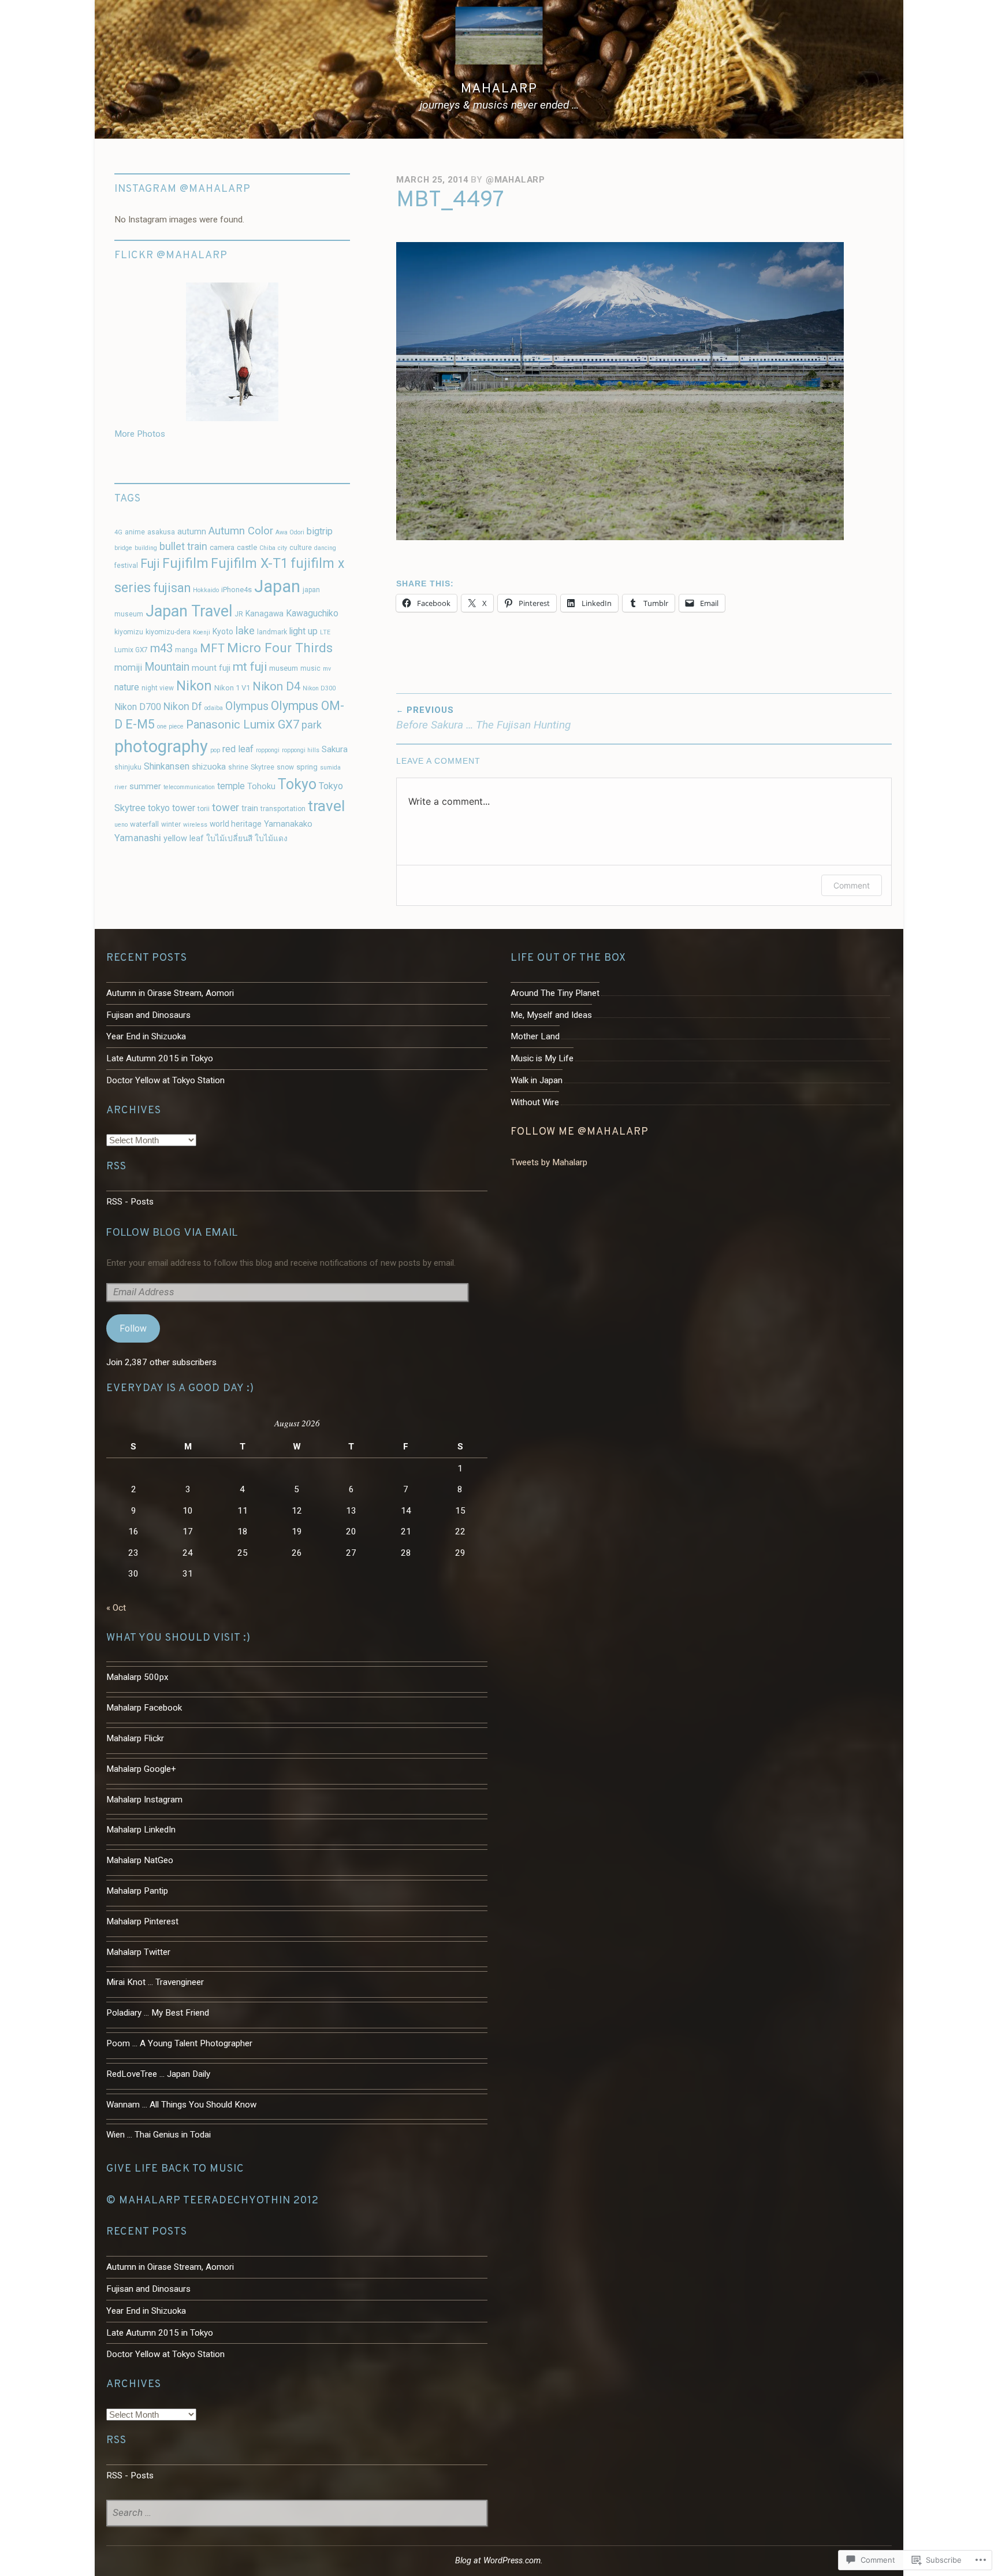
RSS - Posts (130, 1202)
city (282, 548)
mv (327, 669)
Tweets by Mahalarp (549, 1162)
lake (245, 631)
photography (161, 746)
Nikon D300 (319, 688)
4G (118, 532)
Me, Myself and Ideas (551, 1015)
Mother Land (535, 1036)
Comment (852, 885)
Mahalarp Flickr (135, 1738)
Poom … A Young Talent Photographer (179, 2043)
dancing (325, 548)
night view (158, 688)
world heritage (236, 824)
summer (145, 787)
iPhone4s (237, 590)
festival (126, 566)
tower (226, 808)
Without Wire (535, 1102)
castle (247, 547)
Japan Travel (189, 611)
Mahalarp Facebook (144, 1708)
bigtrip (320, 531)
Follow (133, 1328)
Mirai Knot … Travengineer (155, 1982)
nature (127, 687)
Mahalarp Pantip (137, 1891)
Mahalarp (499, 89)
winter (171, 824)
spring (307, 767)
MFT (212, 648)
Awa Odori (290, 532)
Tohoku (261, 787)
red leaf (238, 749)
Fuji (150, 564)
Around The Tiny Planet (555, 993)
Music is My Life (542, 1058)
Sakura (335, 749)
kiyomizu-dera (168, 632)
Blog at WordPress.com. (499, 2561)
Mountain (167, 667)
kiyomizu (129, 632)
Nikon (194, 686)
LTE (325, 632)
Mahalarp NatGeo (140, 1860)
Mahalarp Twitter (138, 1952)
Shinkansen (167, 766)
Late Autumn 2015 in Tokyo (160, 1058)
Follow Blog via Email (172, 1232)
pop (215, 750)
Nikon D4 (276, 686)
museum (284, 668)
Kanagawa (265, 614)
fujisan (172, 588)
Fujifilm (185, 564)
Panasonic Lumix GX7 (243, 724)
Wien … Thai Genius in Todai (159, 2135)
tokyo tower (172, 808)
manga (186, 650)
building (146, 548)
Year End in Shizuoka (146, 1036)
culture (301, 548)
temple (231, 786)
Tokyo (297, 784)
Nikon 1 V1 (232, 688)
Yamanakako (288, 824)
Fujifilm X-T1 (249, 564)
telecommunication (189, 787)
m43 (161, 648)
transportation (283, 809)
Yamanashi (138, 838)
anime (135, 532)
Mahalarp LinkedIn (141, 1830)
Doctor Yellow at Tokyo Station (165, 1080)
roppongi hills (301, 750)
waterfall (144, 824)
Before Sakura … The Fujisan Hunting (483, 718)
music (310, 668)
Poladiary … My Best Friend (158, 2013)
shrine (238, 767)
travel (326, 806)
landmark (272, 632)
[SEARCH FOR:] (297, 2513)
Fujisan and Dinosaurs (148, 1015)
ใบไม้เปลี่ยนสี (229, 838)
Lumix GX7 (131, 650)
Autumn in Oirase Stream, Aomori (170, 993)
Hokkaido (206, 590)
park (312, 725)
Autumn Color (241, 531)
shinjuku (128, 767)
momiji (128, 668)
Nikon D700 (138, 707)
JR (239, 614)
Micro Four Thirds (280, 648)
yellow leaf (184, 839)
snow (285, 767)
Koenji (202, 632)
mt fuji (250, 667)
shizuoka (209, 767)
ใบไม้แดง (271, 838)
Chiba (267, 548)
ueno (121, 825)
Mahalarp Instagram (144, 1800)
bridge (123, 548)
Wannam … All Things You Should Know (181, 2105)
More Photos (140, 434)
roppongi (268, 750)
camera (222, 547)
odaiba (214, 708)
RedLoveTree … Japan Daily (158, 2074)
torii (204, 809)
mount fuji (211, 668)
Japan (277, 586)
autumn (192, 532)
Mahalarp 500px (137, 1677)
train (250, 809)
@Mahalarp (515, 180)
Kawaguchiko (312, 613)
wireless (195, 825)
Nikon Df (183, 707)
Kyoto (223, 631)
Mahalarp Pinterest (142, 1921)
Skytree (262, 767)
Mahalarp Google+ (141, 1769)
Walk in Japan (537, 1080)
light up (304, 631)
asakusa (161, 532)
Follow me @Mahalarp (580, 1132)
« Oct (116, 1608)
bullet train (183, 547)
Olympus (247, 706)
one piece (170, 726)
